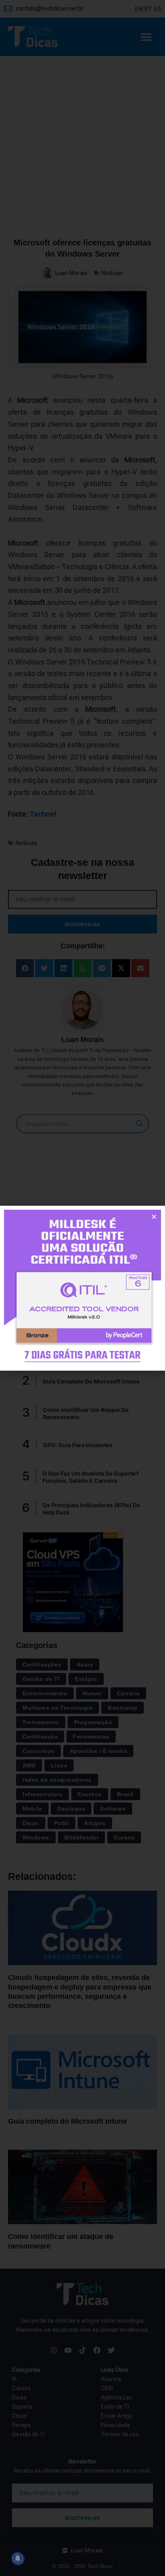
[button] (154, 1217)
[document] (82, 1288)
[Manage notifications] (18, 2558)
